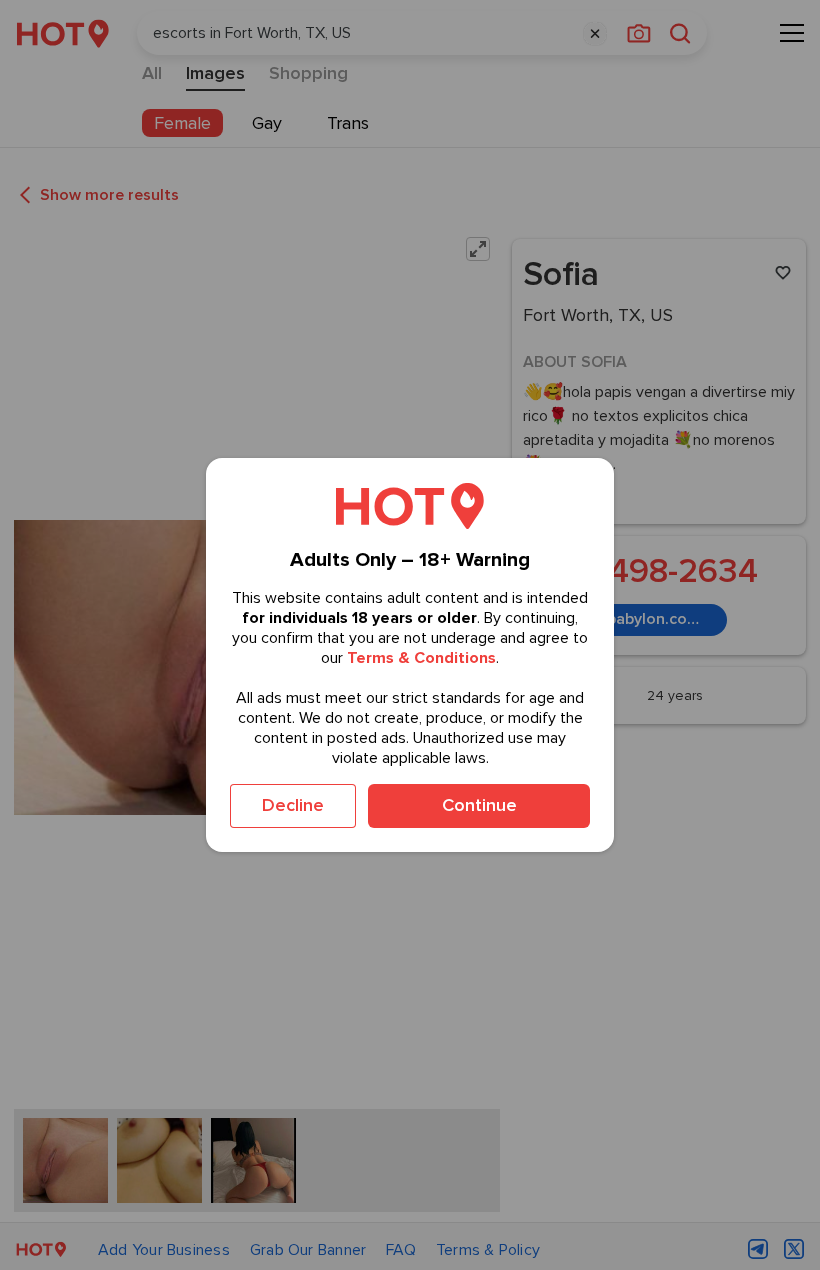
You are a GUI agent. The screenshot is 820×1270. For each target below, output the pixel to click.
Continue (479, 805)
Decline (293, 805)
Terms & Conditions (421, 658)
